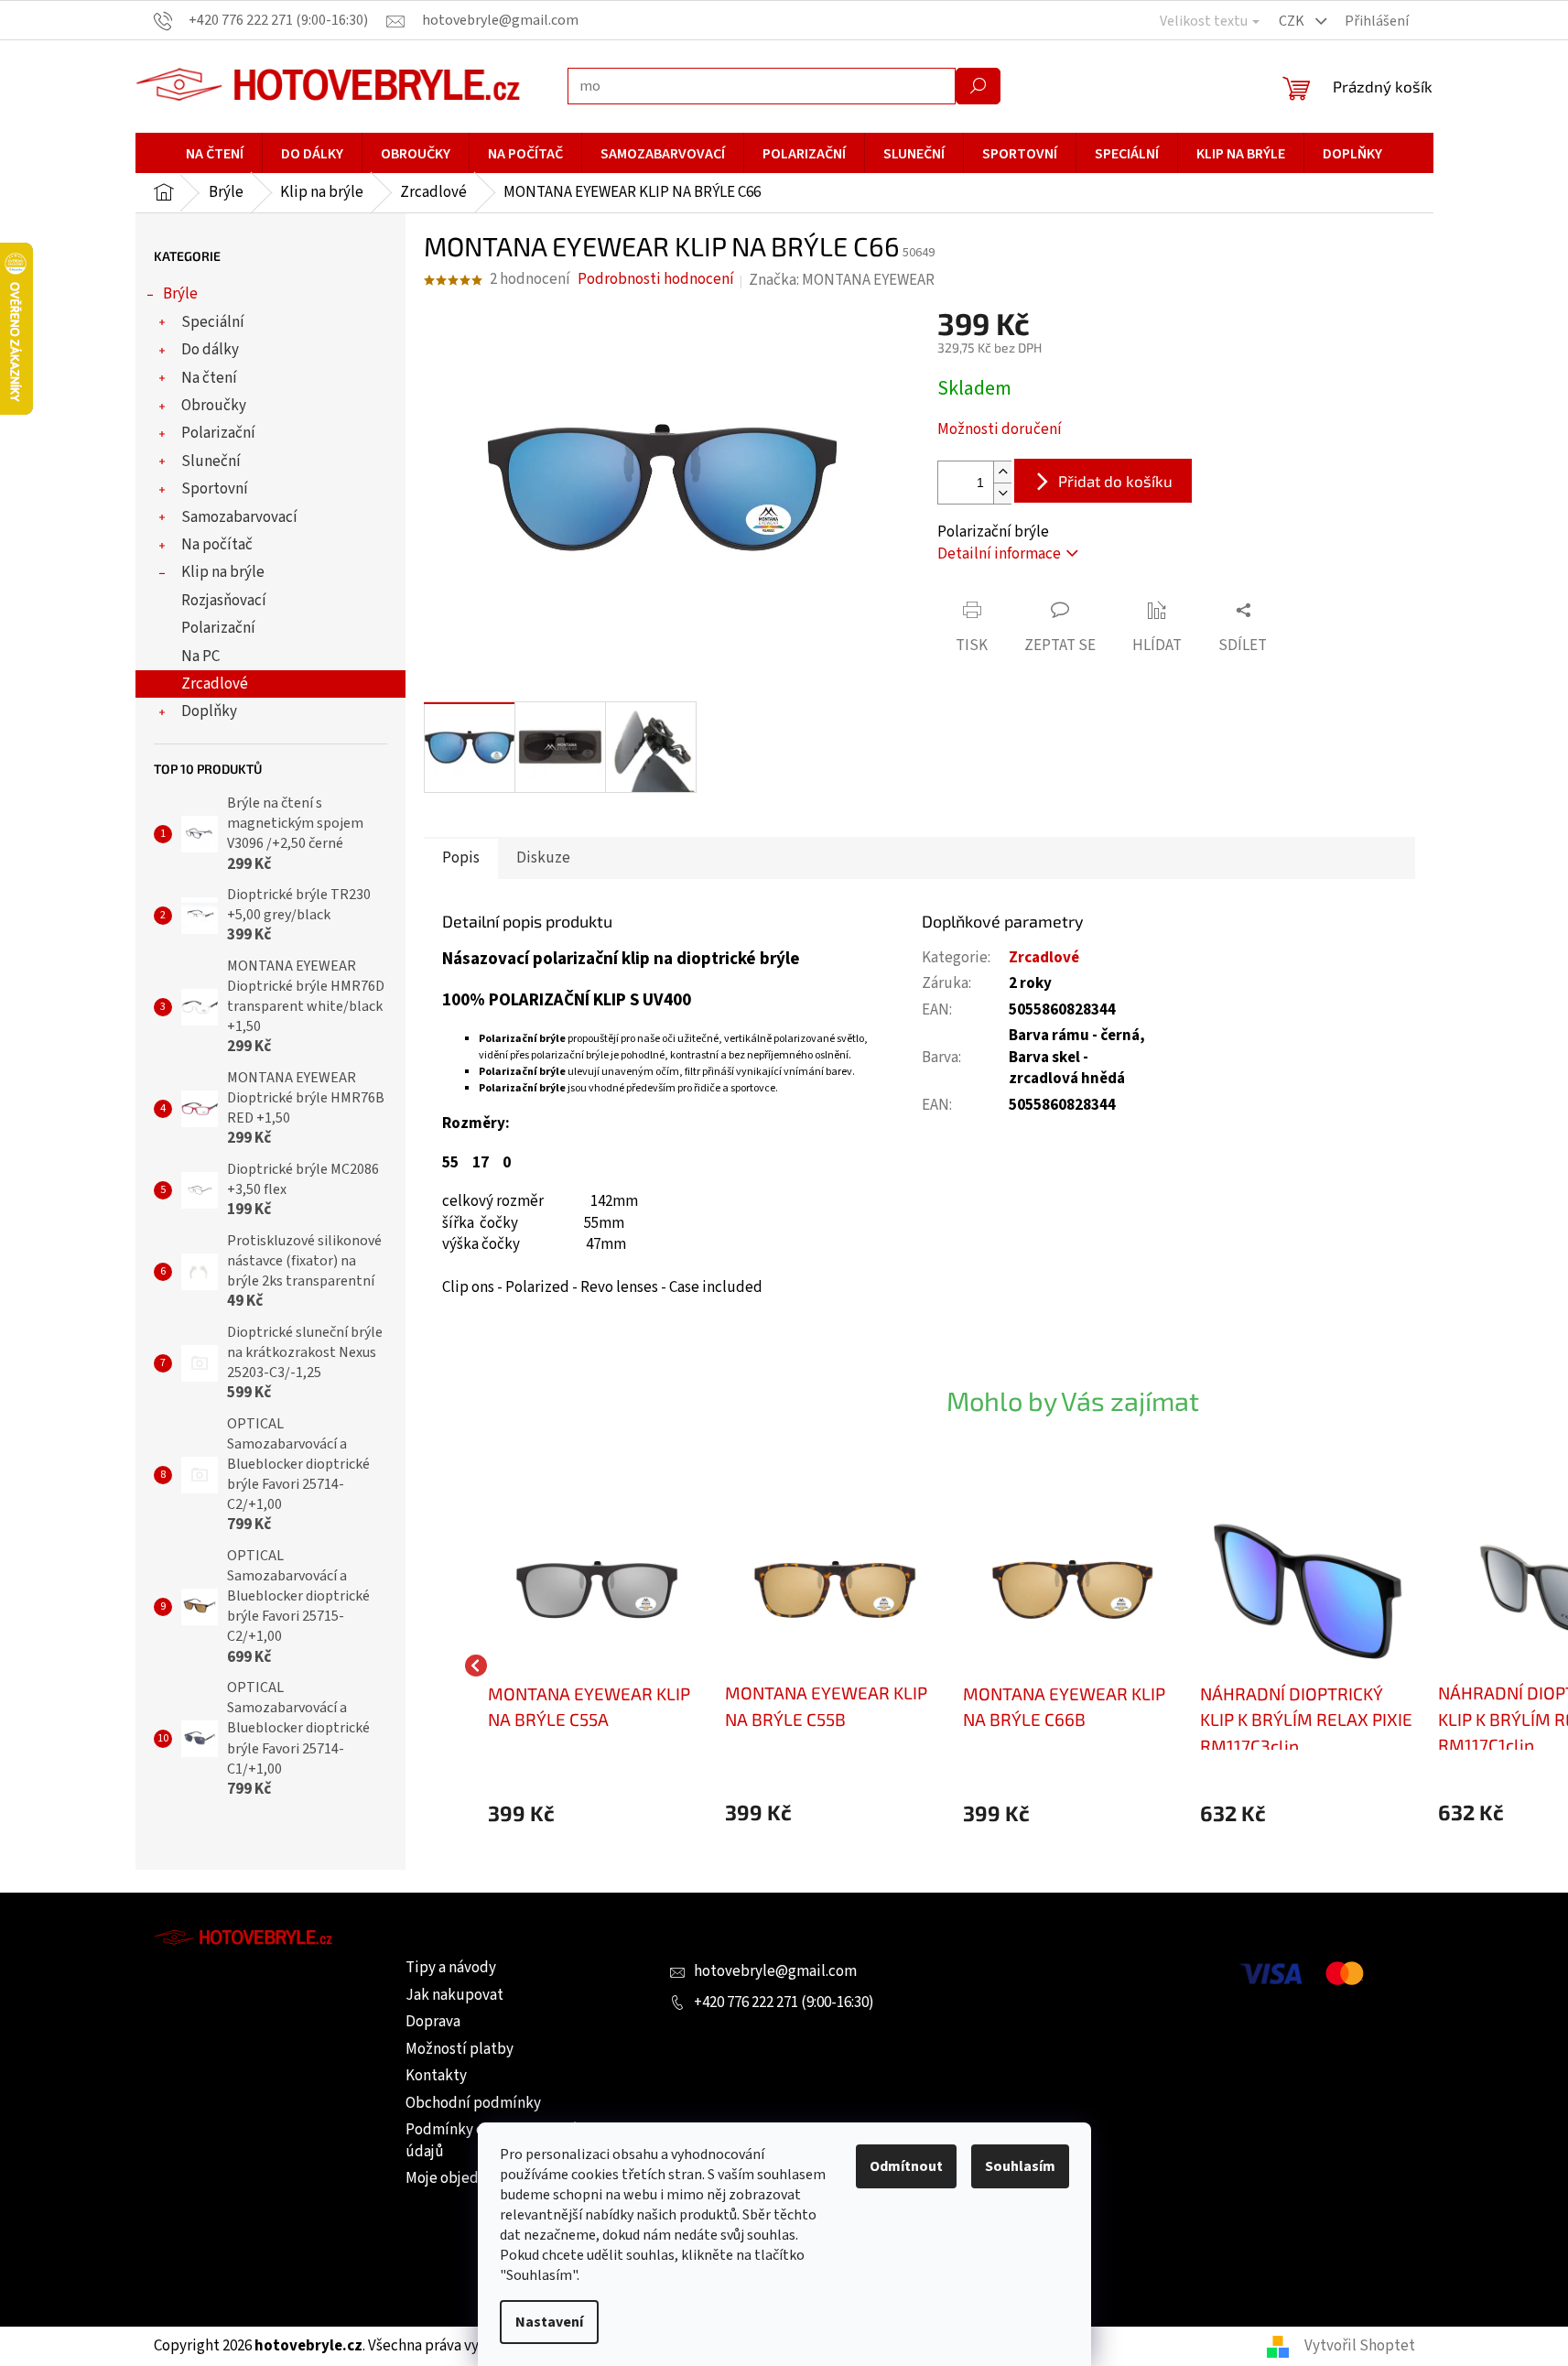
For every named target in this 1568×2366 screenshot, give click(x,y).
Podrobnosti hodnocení (656, 280)
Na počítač (217, 545)
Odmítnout (906, 2166)
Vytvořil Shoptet (1360, 2346)
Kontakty (436, 2076)
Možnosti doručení (1000, 430)
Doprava (433, 2022)
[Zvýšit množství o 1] (1002, 472)
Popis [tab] (461, 858)
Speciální (213, 322)
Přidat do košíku (1115, 481)
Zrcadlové (215, 684)
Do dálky (210, 350)
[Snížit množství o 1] (1002, 493)
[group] (598, 1666)
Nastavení (549, 2322)
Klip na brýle (223, 572)
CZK (1293, 21)
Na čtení (209, 378)
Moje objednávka (461, 2178)
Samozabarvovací (239, 517)
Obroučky (214, 406)
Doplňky (209, 711)
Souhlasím (1020, 2166)
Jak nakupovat (454, 1995)
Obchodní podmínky (473, 2103)
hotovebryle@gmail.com (775, 1971)
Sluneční (211, 461)
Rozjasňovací (224, 601)
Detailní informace (999, 554)
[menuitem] (215, 154)
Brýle (180, 294)
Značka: (842, 280)
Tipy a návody (451, 1968)
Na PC (200, 657)
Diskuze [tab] (543, 858)
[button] (598, 1813)
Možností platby (460, 2049)
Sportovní (215, 489)
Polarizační (218, 433)
